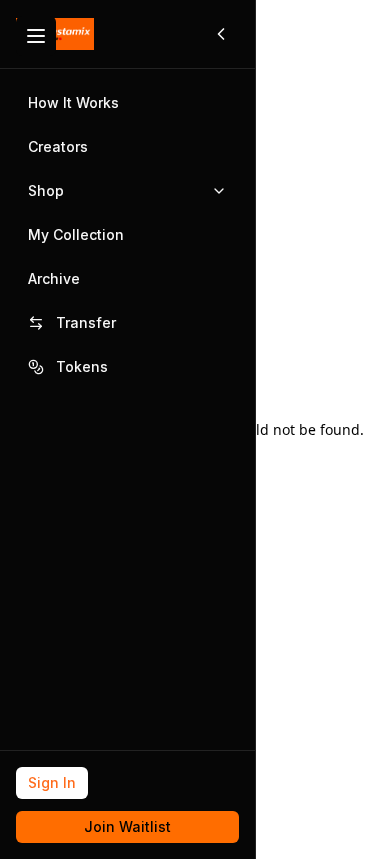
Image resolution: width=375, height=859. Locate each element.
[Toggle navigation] (36, 36)
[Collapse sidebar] (221, 34)
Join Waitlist (127, 826)
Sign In (52, 782)
